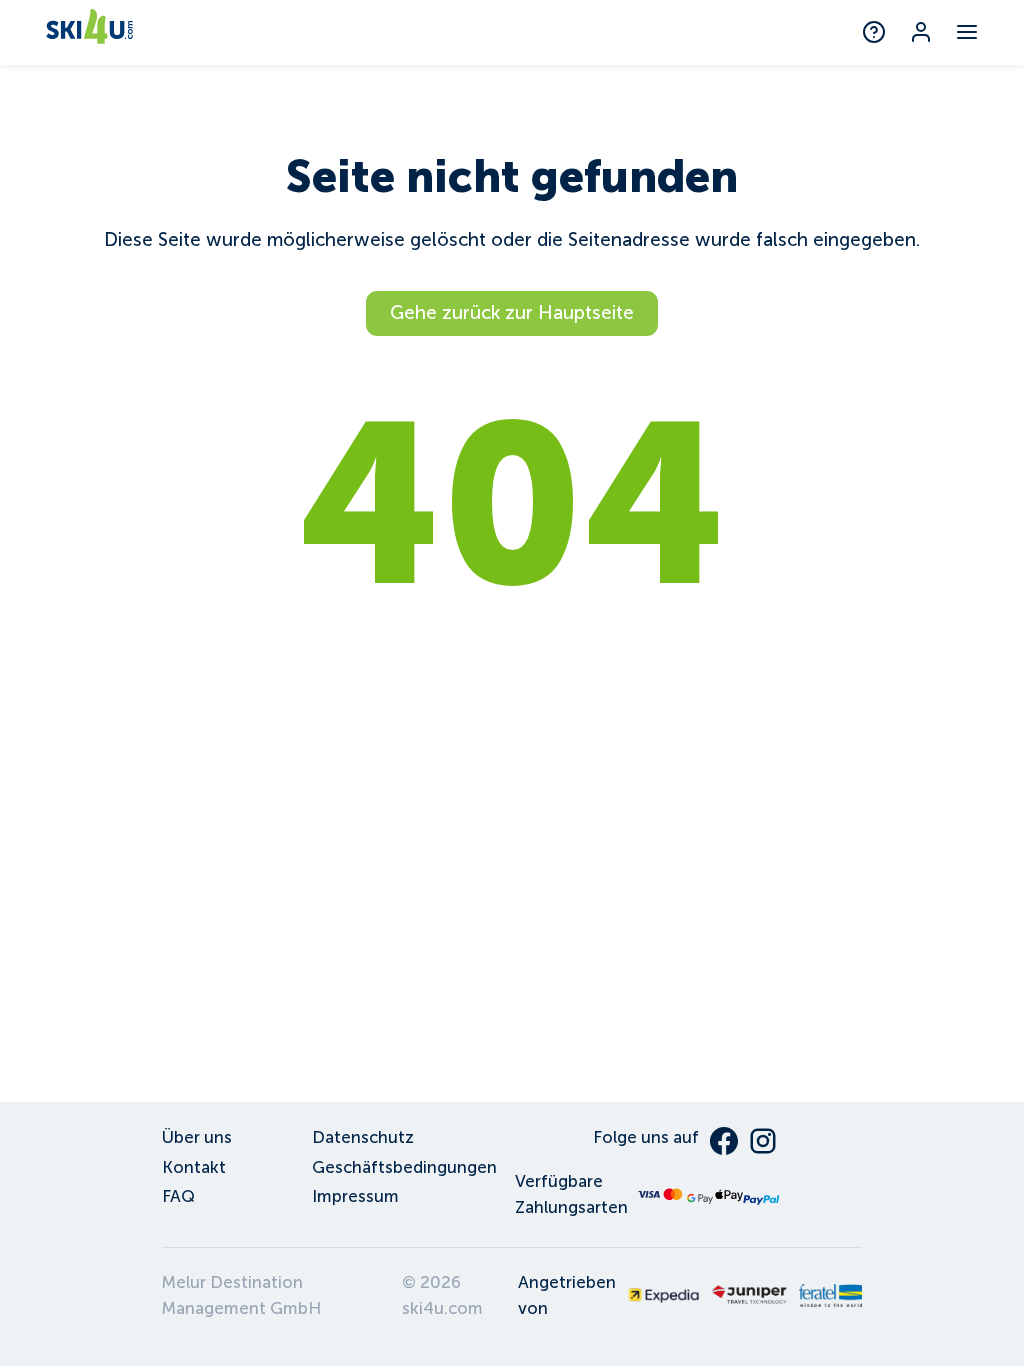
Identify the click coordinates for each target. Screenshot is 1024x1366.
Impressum (355, 1196)
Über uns (197, 1137)
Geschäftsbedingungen (404, 1167)
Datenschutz (363, 1137)
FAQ (178, 1196)
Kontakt (194, 1167)
